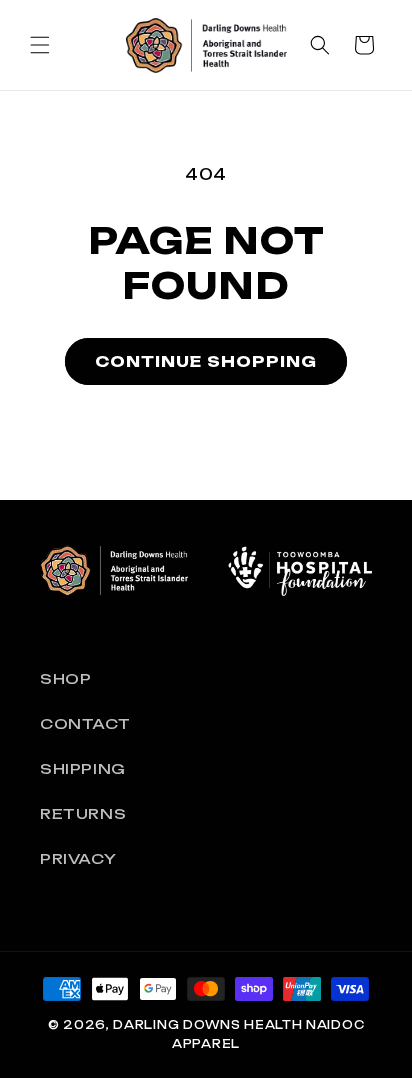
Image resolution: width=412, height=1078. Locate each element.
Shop (65, 678)
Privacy (78, 858)
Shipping (83, 768)
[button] (40, 45)
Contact (85, 723)
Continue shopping (206, 361)
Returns (83, 813)
